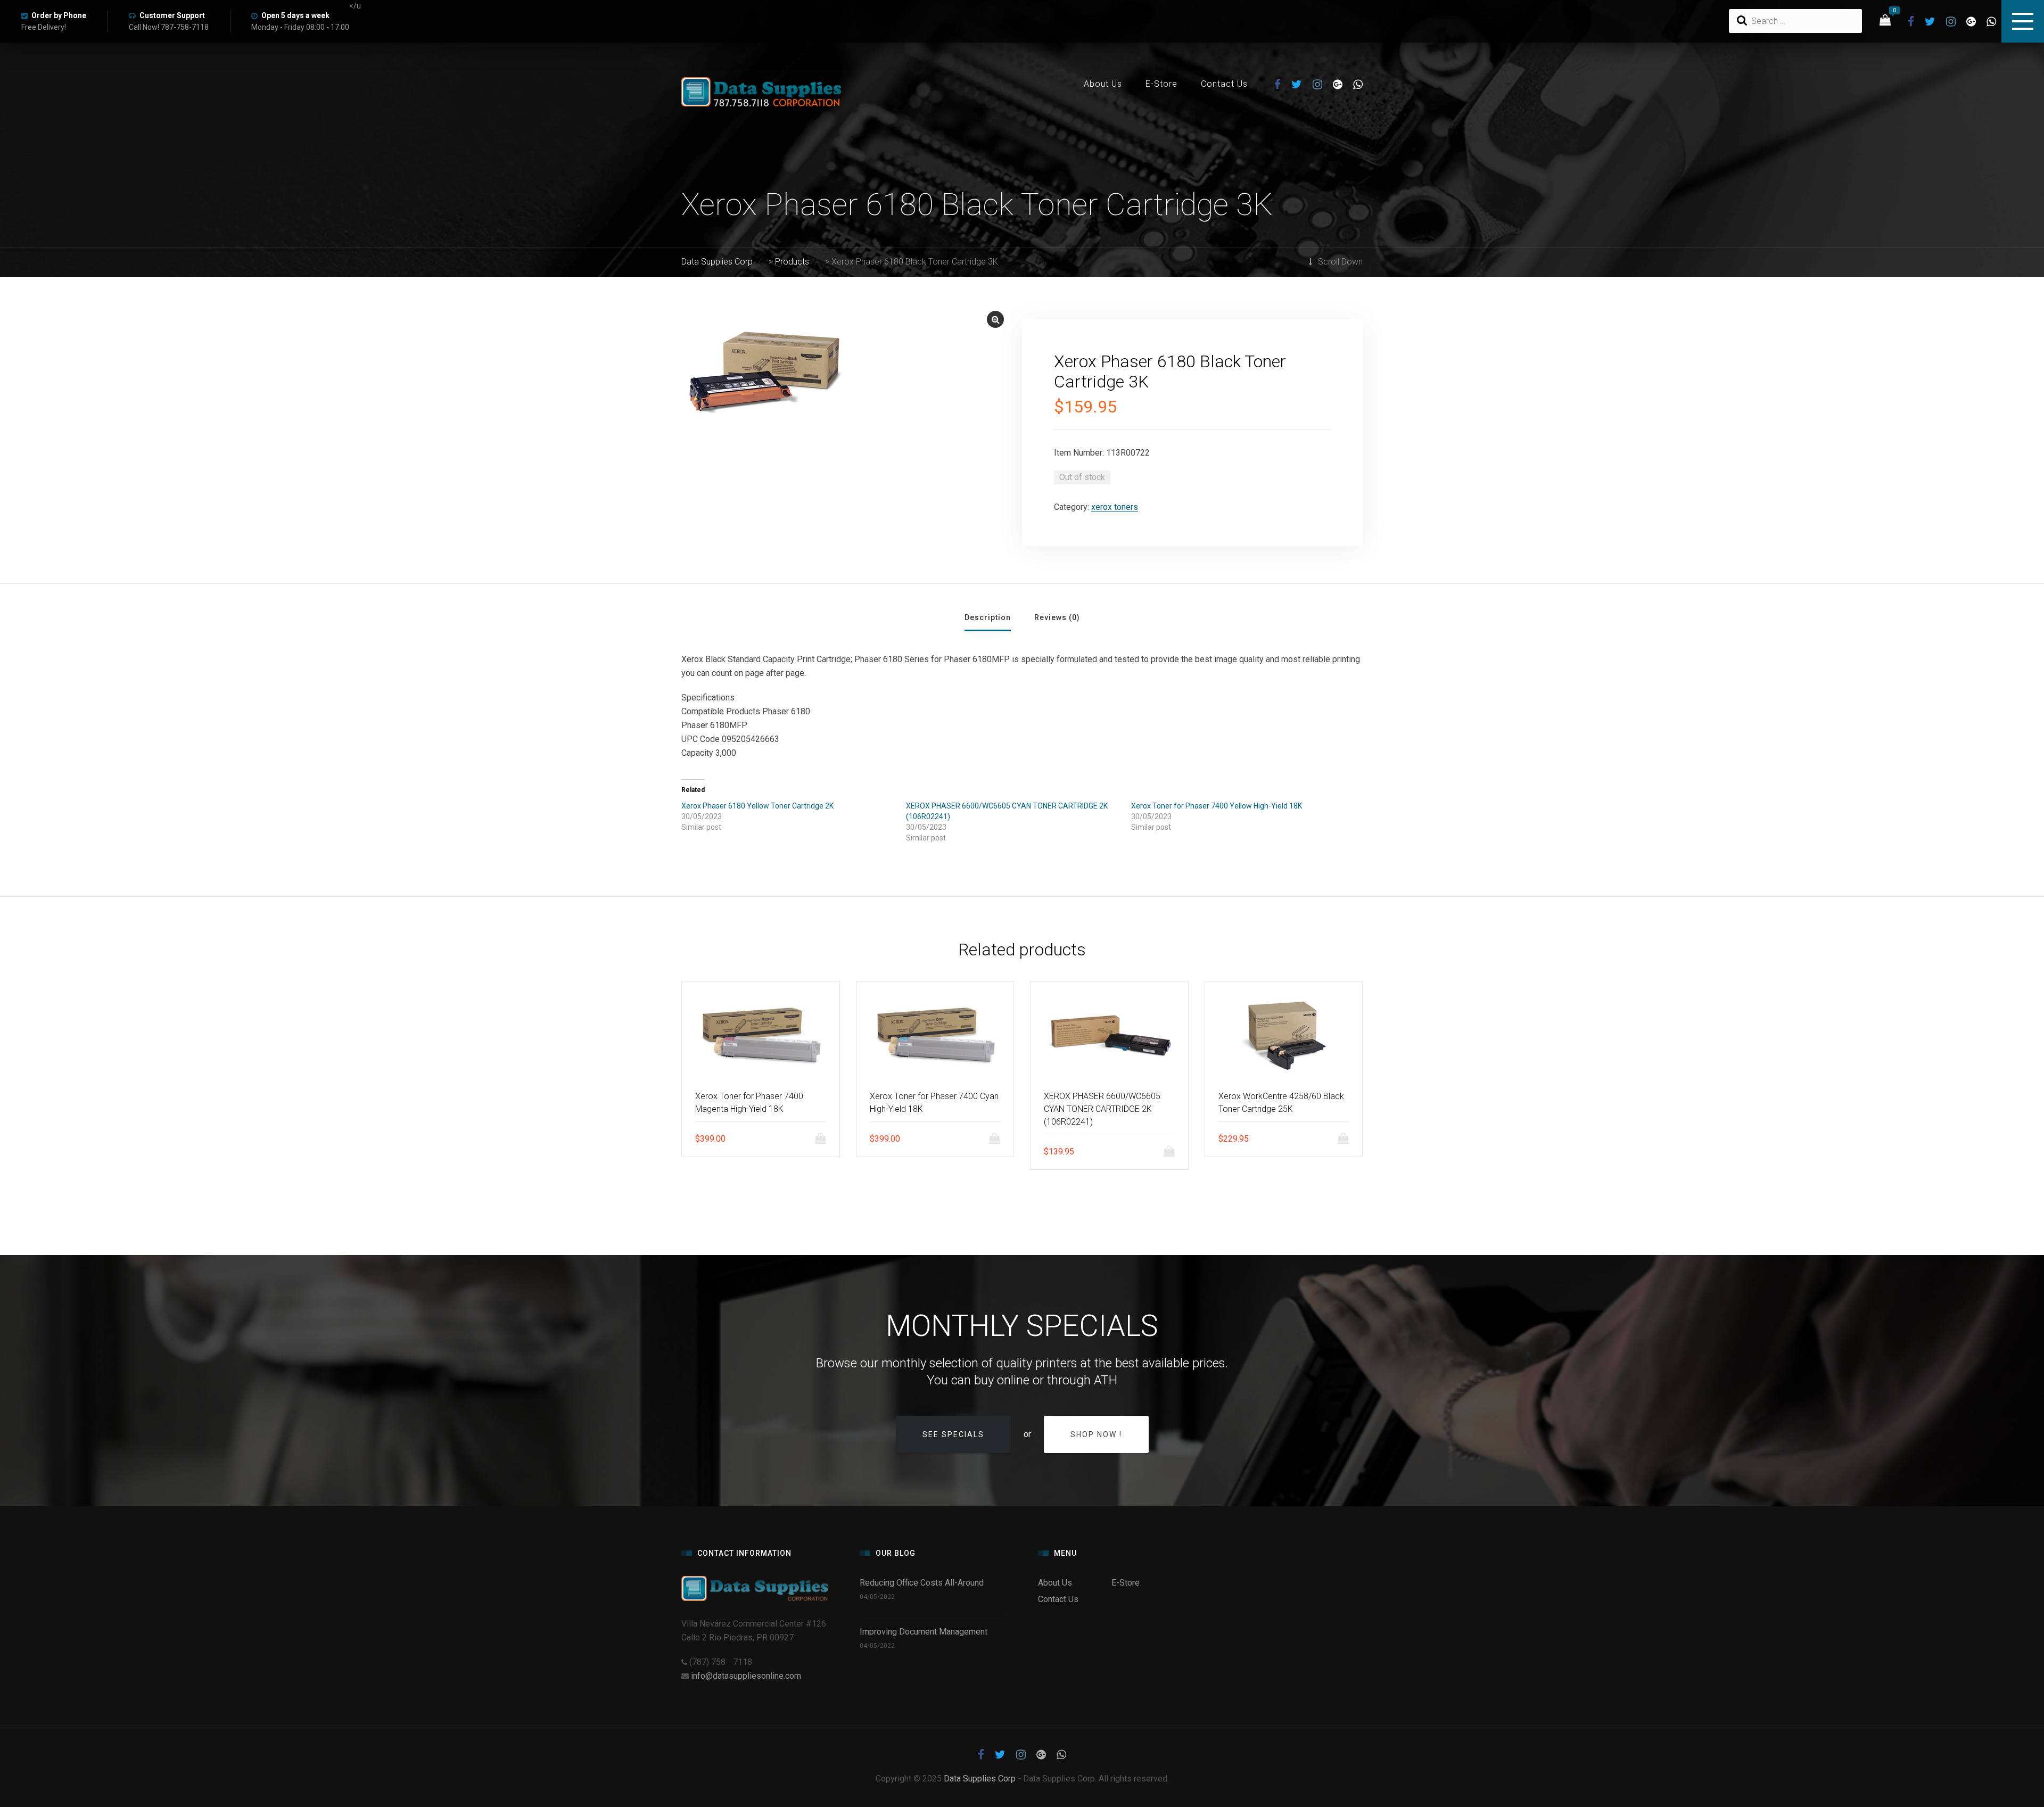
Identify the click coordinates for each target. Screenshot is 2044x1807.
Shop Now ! (1096, 1434)
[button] (995, 319)
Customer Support (172, 15)
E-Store (1161, 84)
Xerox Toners (1115, 507)
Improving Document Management (924, 1632)
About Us (1103, 84)
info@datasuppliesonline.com (746, 1676)
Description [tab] (988, 617)
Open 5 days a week (295, 15)
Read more (1172, 1151)
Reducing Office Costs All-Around (924, 1583)
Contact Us (1224, 84)
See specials (953, 1434)
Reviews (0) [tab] (1057, 617)
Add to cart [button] (823, 1138)
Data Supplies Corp (980, 1779)
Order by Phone (59, 15)
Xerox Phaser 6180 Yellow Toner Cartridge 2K (757, 806)
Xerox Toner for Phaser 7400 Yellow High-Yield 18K (1217, 806)
